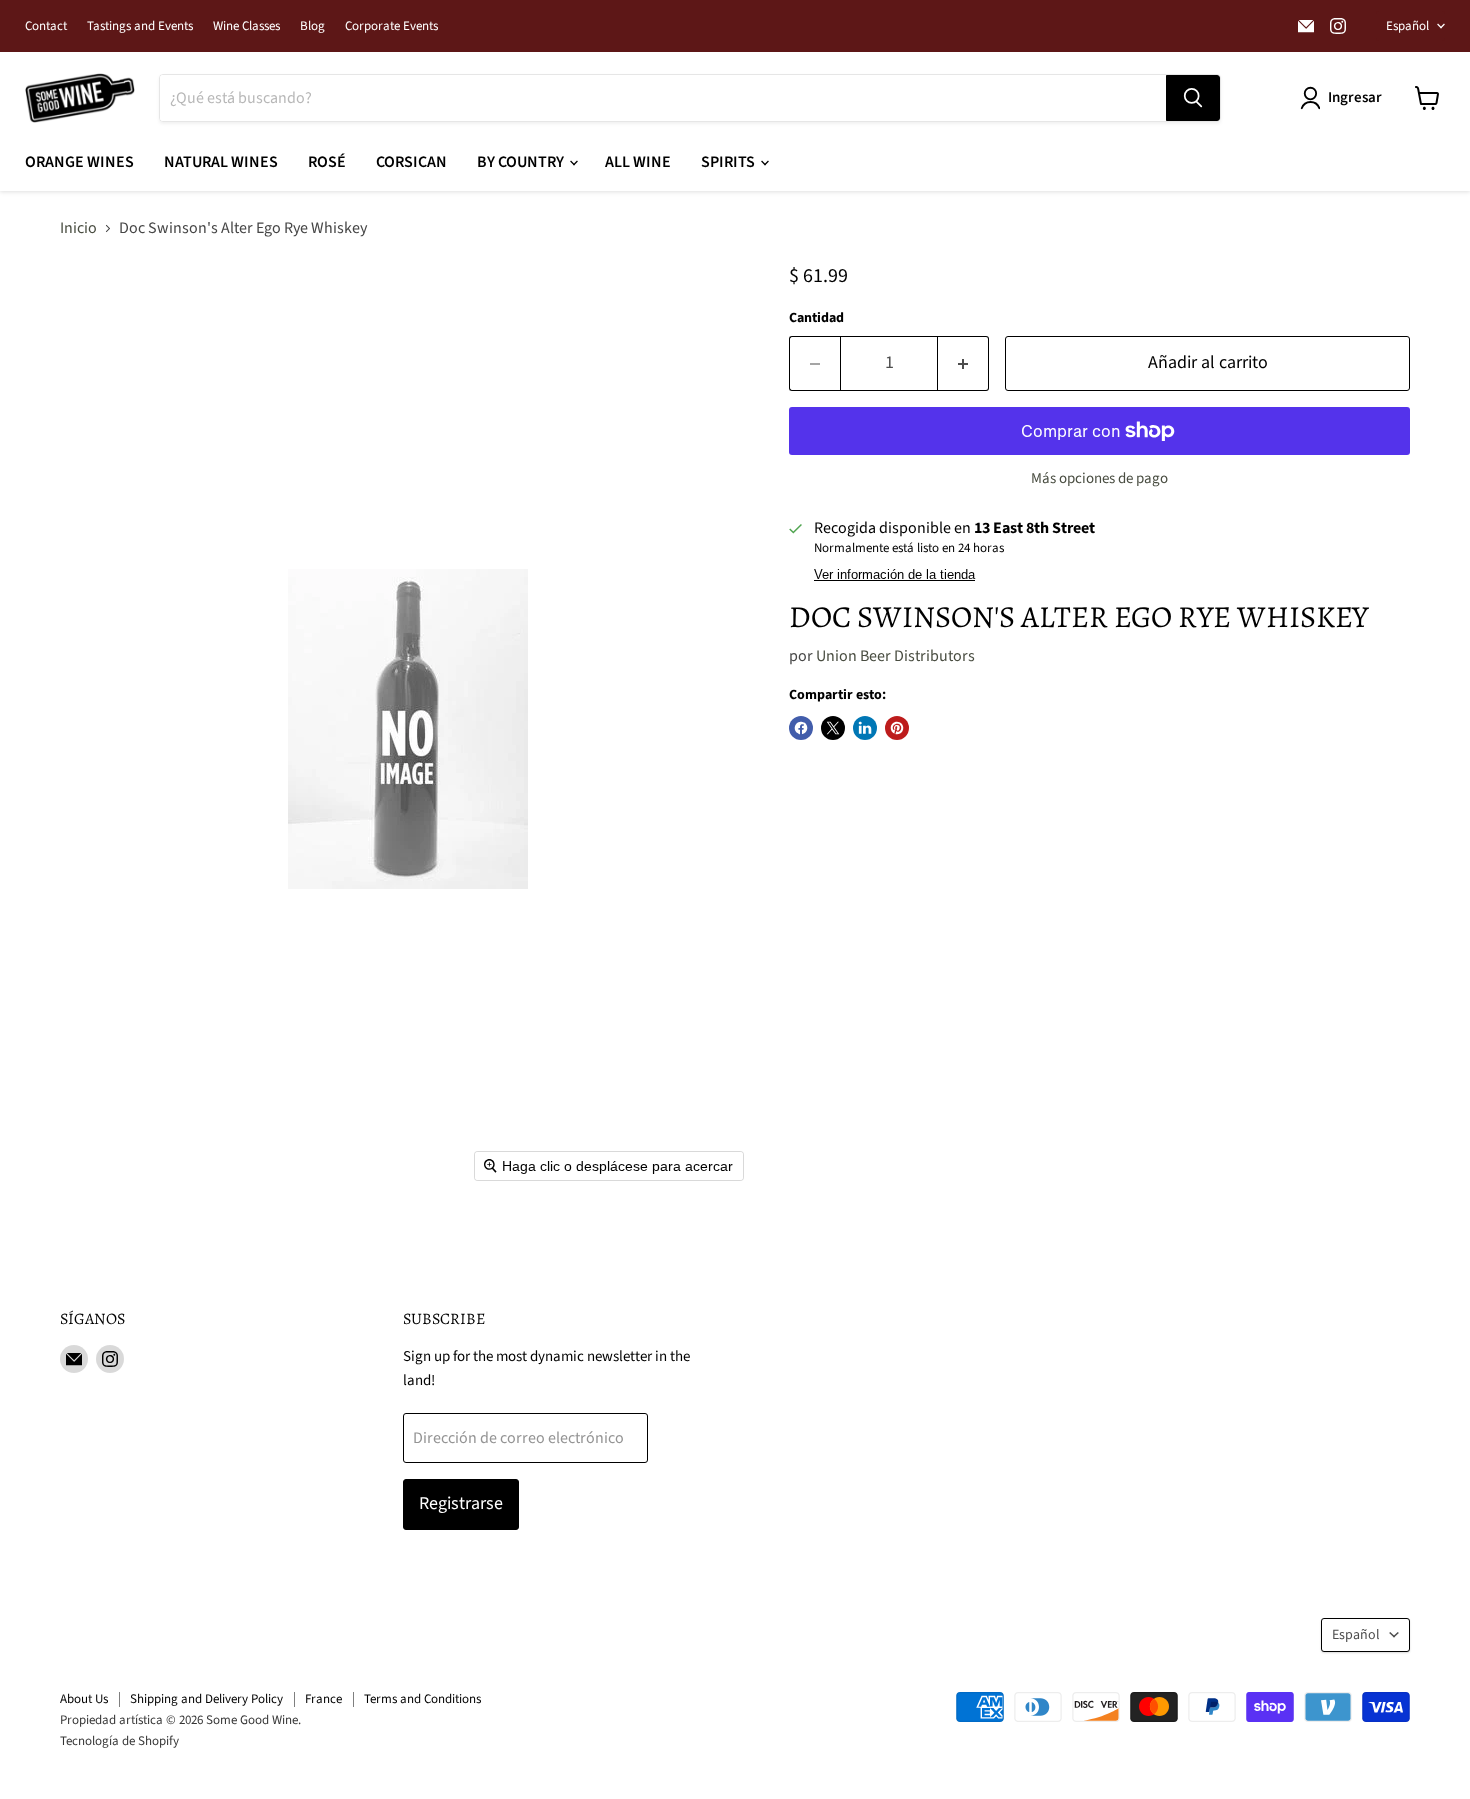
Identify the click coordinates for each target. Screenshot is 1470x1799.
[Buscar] (1193, 98)
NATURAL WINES (221, 162)
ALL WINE (638, 162)
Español (1407, 26)
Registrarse (461, 1503)
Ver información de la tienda (894, 575)
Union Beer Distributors (895, 656)
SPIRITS (729, 162)
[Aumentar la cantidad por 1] (963, 363)
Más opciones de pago (1099, 478)
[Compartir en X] (833, 728)
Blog (312, 26)
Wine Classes (246, 26)
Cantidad (816, 318)
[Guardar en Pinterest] (897, 728)
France (323, 1699)
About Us (84, 1699)
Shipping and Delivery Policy (206, 1699)
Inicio (78, 228)
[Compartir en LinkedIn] (865, 728)
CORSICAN (411, 162)
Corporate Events (391, 26)
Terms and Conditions (422, 1699)
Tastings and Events (140, 26)
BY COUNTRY (522, 162)
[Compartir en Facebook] (801, 728)
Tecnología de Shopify (119, 1741)
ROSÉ (327, 162)
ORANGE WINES (79, 162)
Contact (46, 26)
